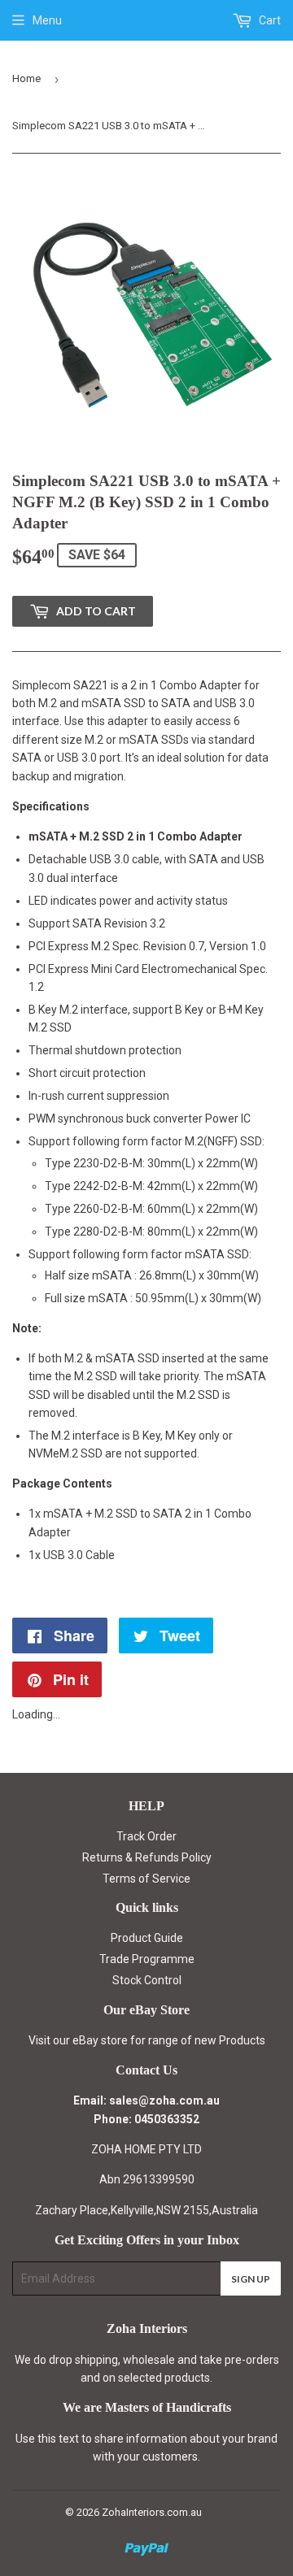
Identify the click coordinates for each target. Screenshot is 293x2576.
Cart (269, 20)
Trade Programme (147, 1959)
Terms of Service (146, 1879)
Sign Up (251, 2279)
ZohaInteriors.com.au (152, 2512)
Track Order (146, 1836)
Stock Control (147, 1980)
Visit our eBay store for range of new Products (147, 2040)
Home (26, 78)
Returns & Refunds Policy (147, 1857)
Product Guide (147, 1938)
